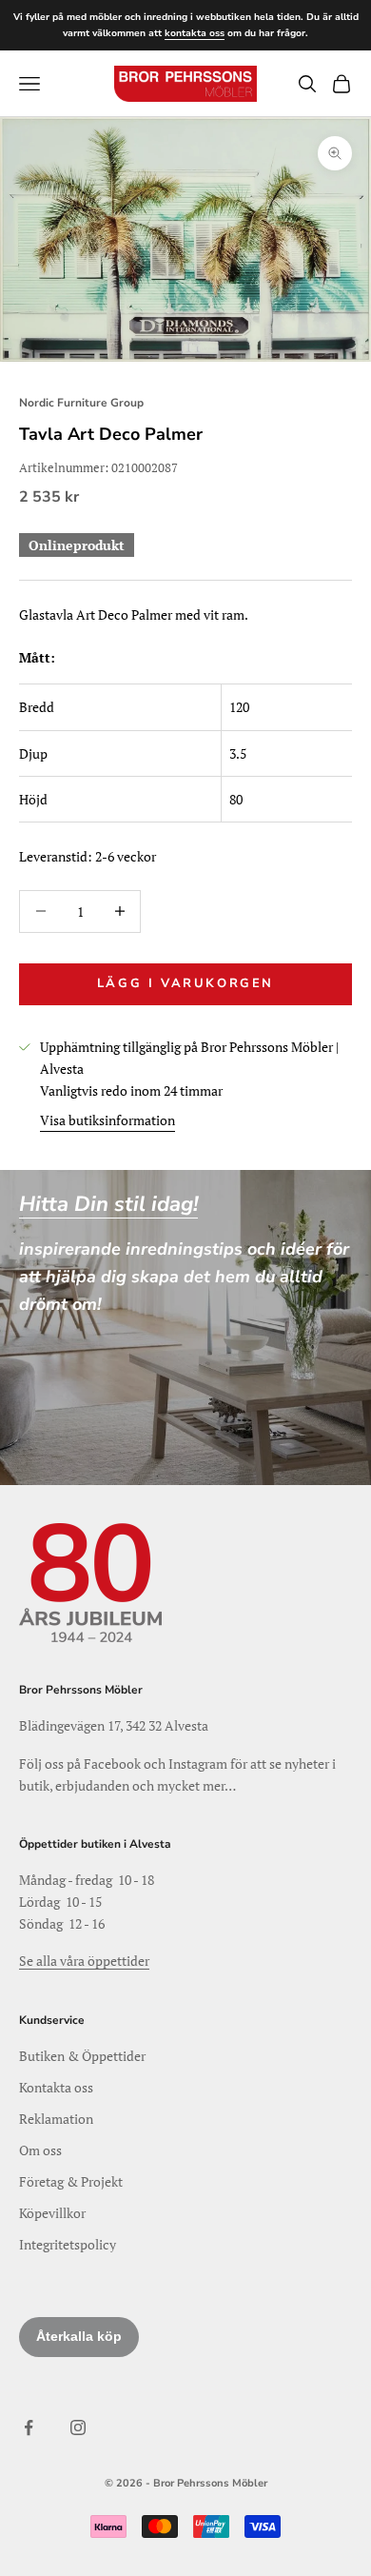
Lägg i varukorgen (185, 983)
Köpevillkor (52, 2213)
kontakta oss (195, 33)
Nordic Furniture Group (81, 403)
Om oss (40, 2150)
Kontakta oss (56, 2087)
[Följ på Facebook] (29, 2427)
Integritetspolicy (68, 2244)
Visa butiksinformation (107, 1120)
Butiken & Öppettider (82, 2056)
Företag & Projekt (71, 2181)
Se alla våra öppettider (84, 1961)
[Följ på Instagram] (78, 2427)
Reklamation (56, 2119)
